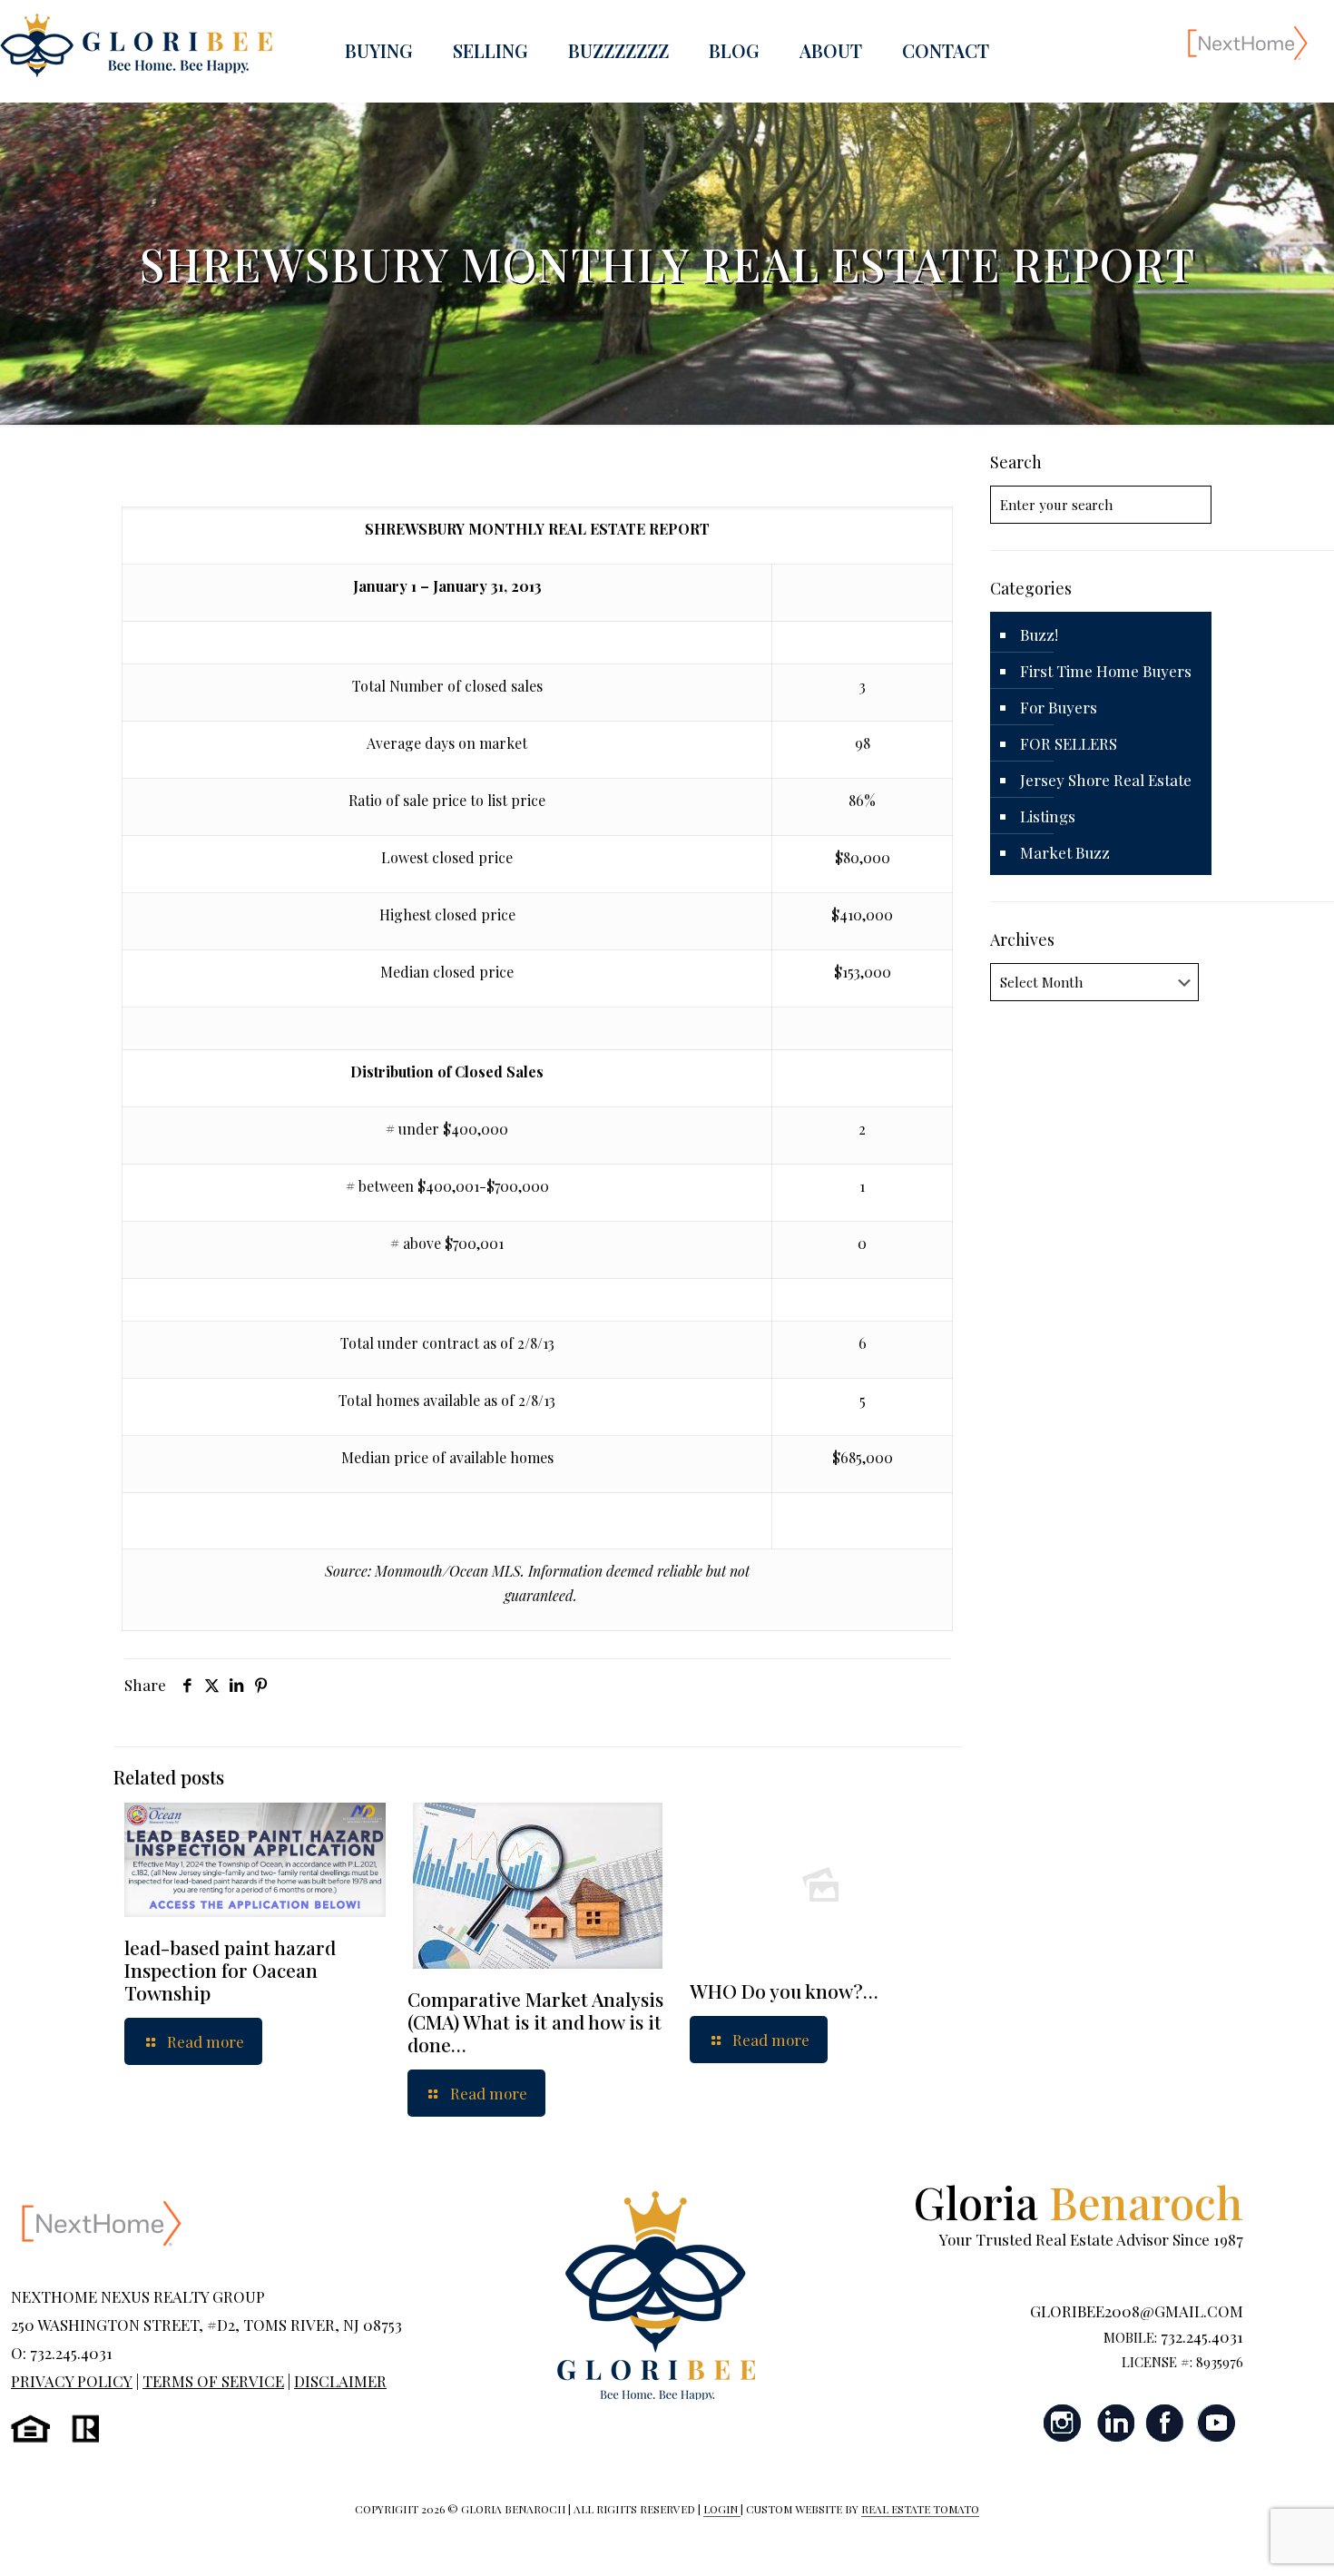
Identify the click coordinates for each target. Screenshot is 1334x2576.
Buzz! (1039, 634)
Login (722, 2509)
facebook (1165, 2423)
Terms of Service (213, 2381)
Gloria (1079, 2202)
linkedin (1114, 2423)
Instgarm (1064, 2423)
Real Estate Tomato (920, 2509)
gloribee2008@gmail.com (1137, 2311)
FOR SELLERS (1069, 743)
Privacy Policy (72, 2381)
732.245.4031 (1202, 2336)
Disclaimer (340, 2381)
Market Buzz (1065, 852)
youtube (1216, 2423)
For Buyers (1059, 707)
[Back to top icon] (1247, 2539)
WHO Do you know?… (784, 1991)
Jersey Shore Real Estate (1106, 780)
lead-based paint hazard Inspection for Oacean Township (230, 1970)
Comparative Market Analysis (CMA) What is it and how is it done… (535, 2021)
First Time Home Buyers (1106, 671)
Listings (1048, 816)
